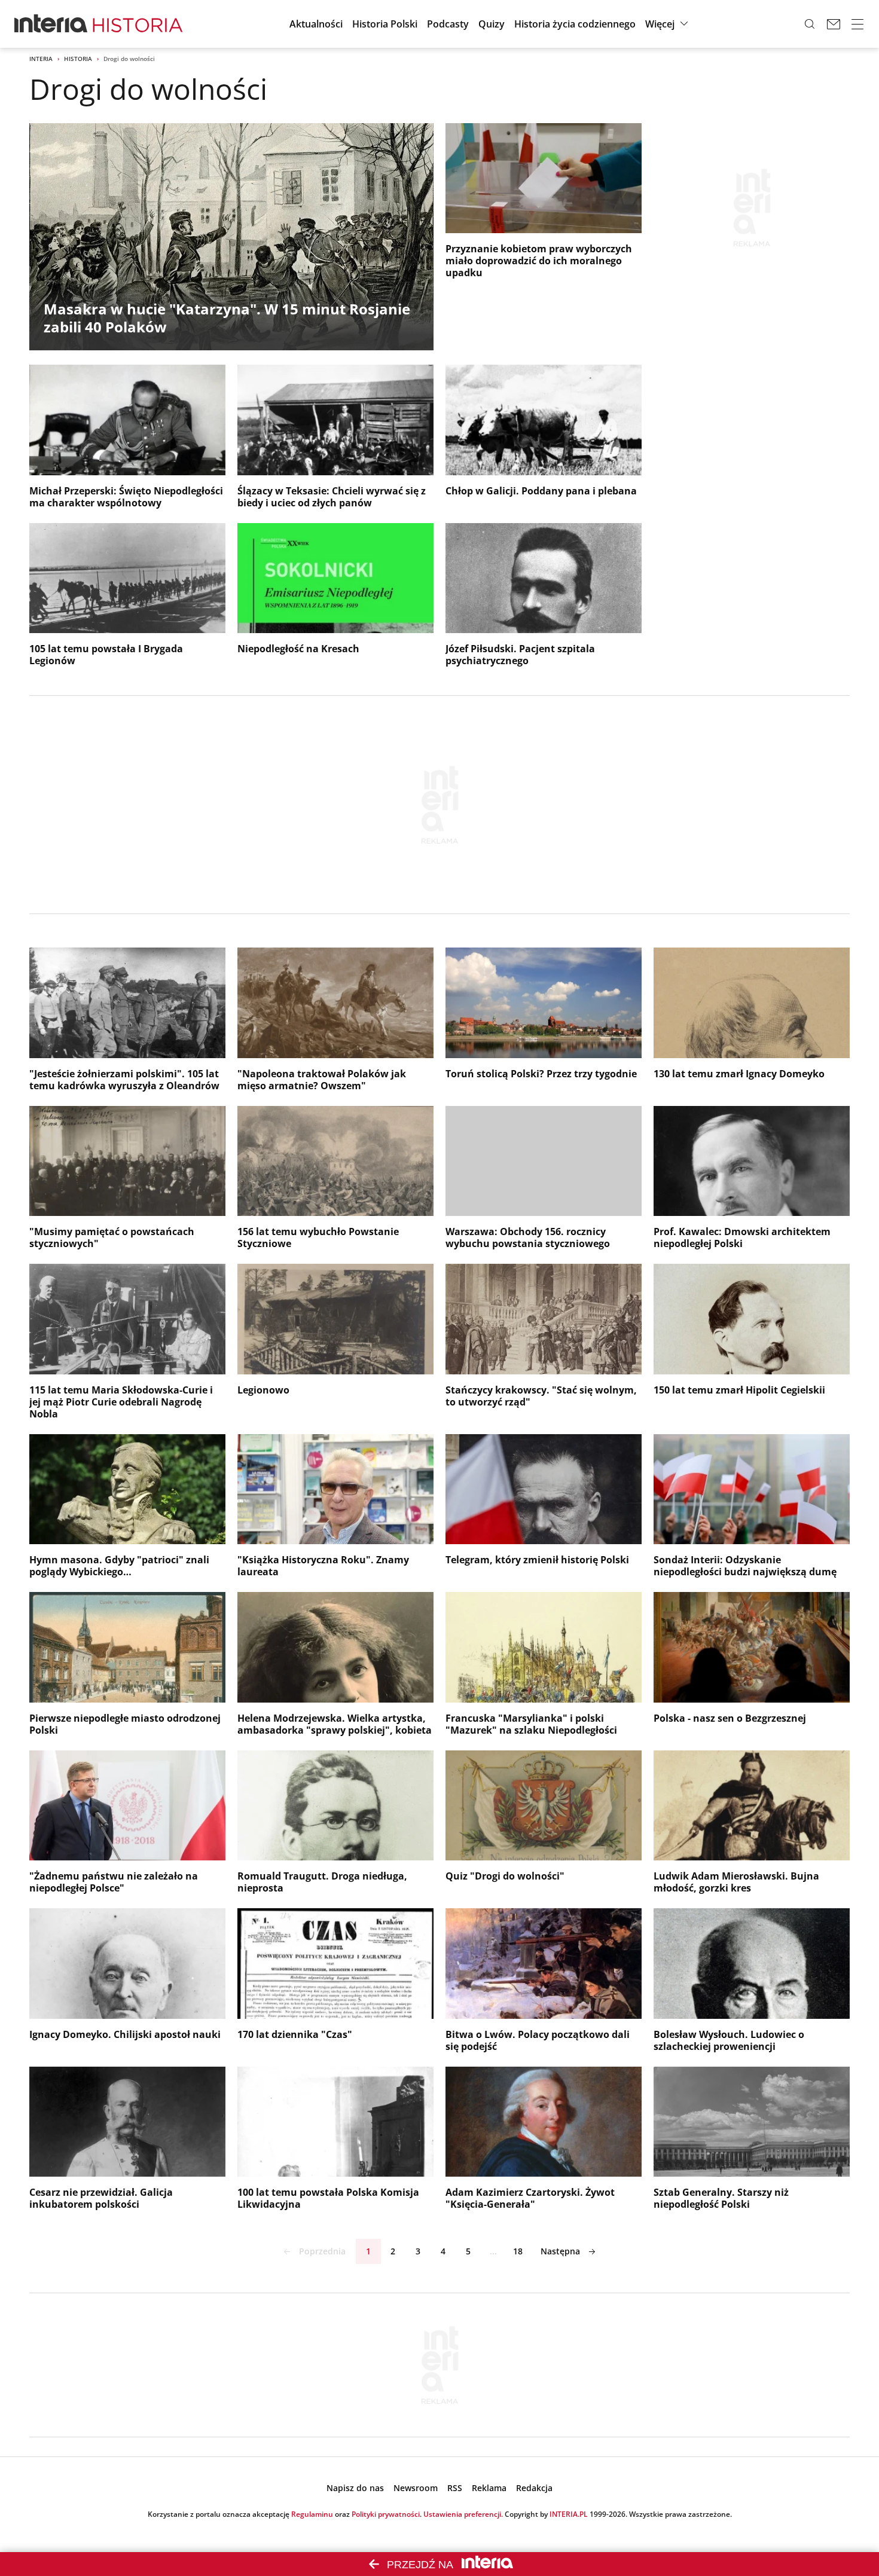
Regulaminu (312, 2514)
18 (518, 2251)
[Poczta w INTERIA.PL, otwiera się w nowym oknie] (834, 24)
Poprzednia (322, 2251)
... (493, 2251)
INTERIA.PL (569, 2514)
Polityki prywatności (386, 2514)
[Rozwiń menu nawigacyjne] (857, 24)
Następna (560, 2251)
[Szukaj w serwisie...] (810, 24)
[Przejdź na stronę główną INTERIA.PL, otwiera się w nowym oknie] (51, 24)
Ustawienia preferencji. (463, 2514)
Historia (78, 59)
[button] (668, 24)
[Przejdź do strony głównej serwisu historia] (138, 24)
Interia (41, 59)
